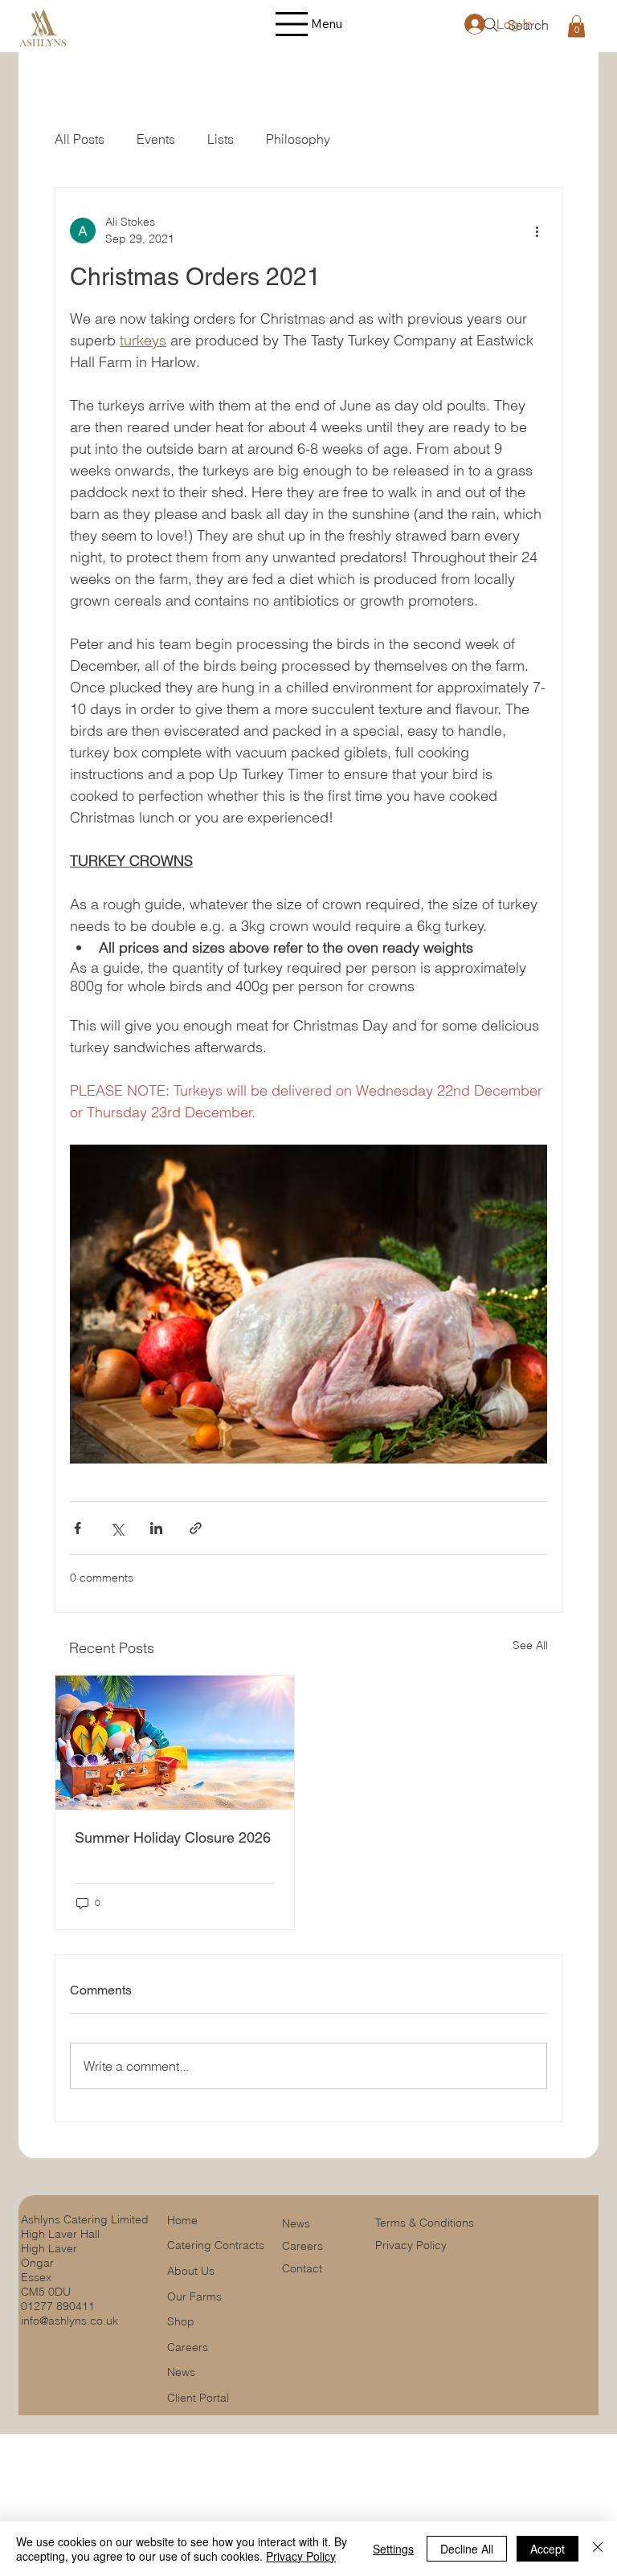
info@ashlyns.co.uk (69, 2321)
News (298, 2223)
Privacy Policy (411, 2245)
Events (156, 139)
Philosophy (298, 139)
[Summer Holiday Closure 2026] (175, 1743)
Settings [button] (393, 2549)
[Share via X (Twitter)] (117, 1528)
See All (530, 1645)
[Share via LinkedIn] (156, 1528)
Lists (221, 139)
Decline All (467, 2549)
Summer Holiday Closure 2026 (173, 1837)
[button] (576, 26)
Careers (302, 2246)
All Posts (80, 139)
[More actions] (537, 231)
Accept (548, 2549)
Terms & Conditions (426, 2223)
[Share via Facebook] (78, 1528)
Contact (302, 2268)
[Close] (598, 2549)
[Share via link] (196, 1528)
